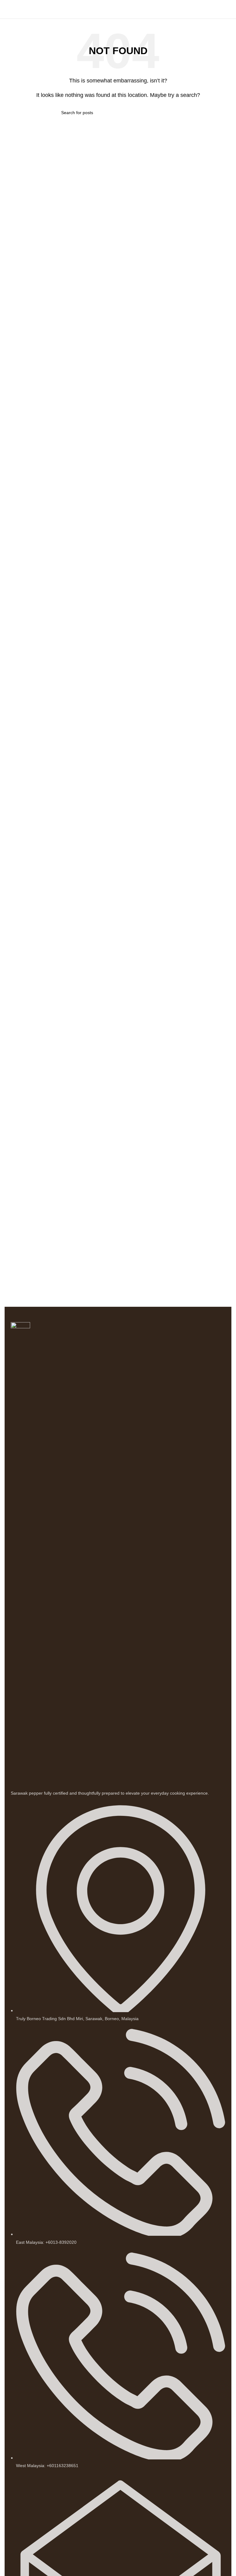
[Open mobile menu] (7, 9)
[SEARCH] (172, 113)
